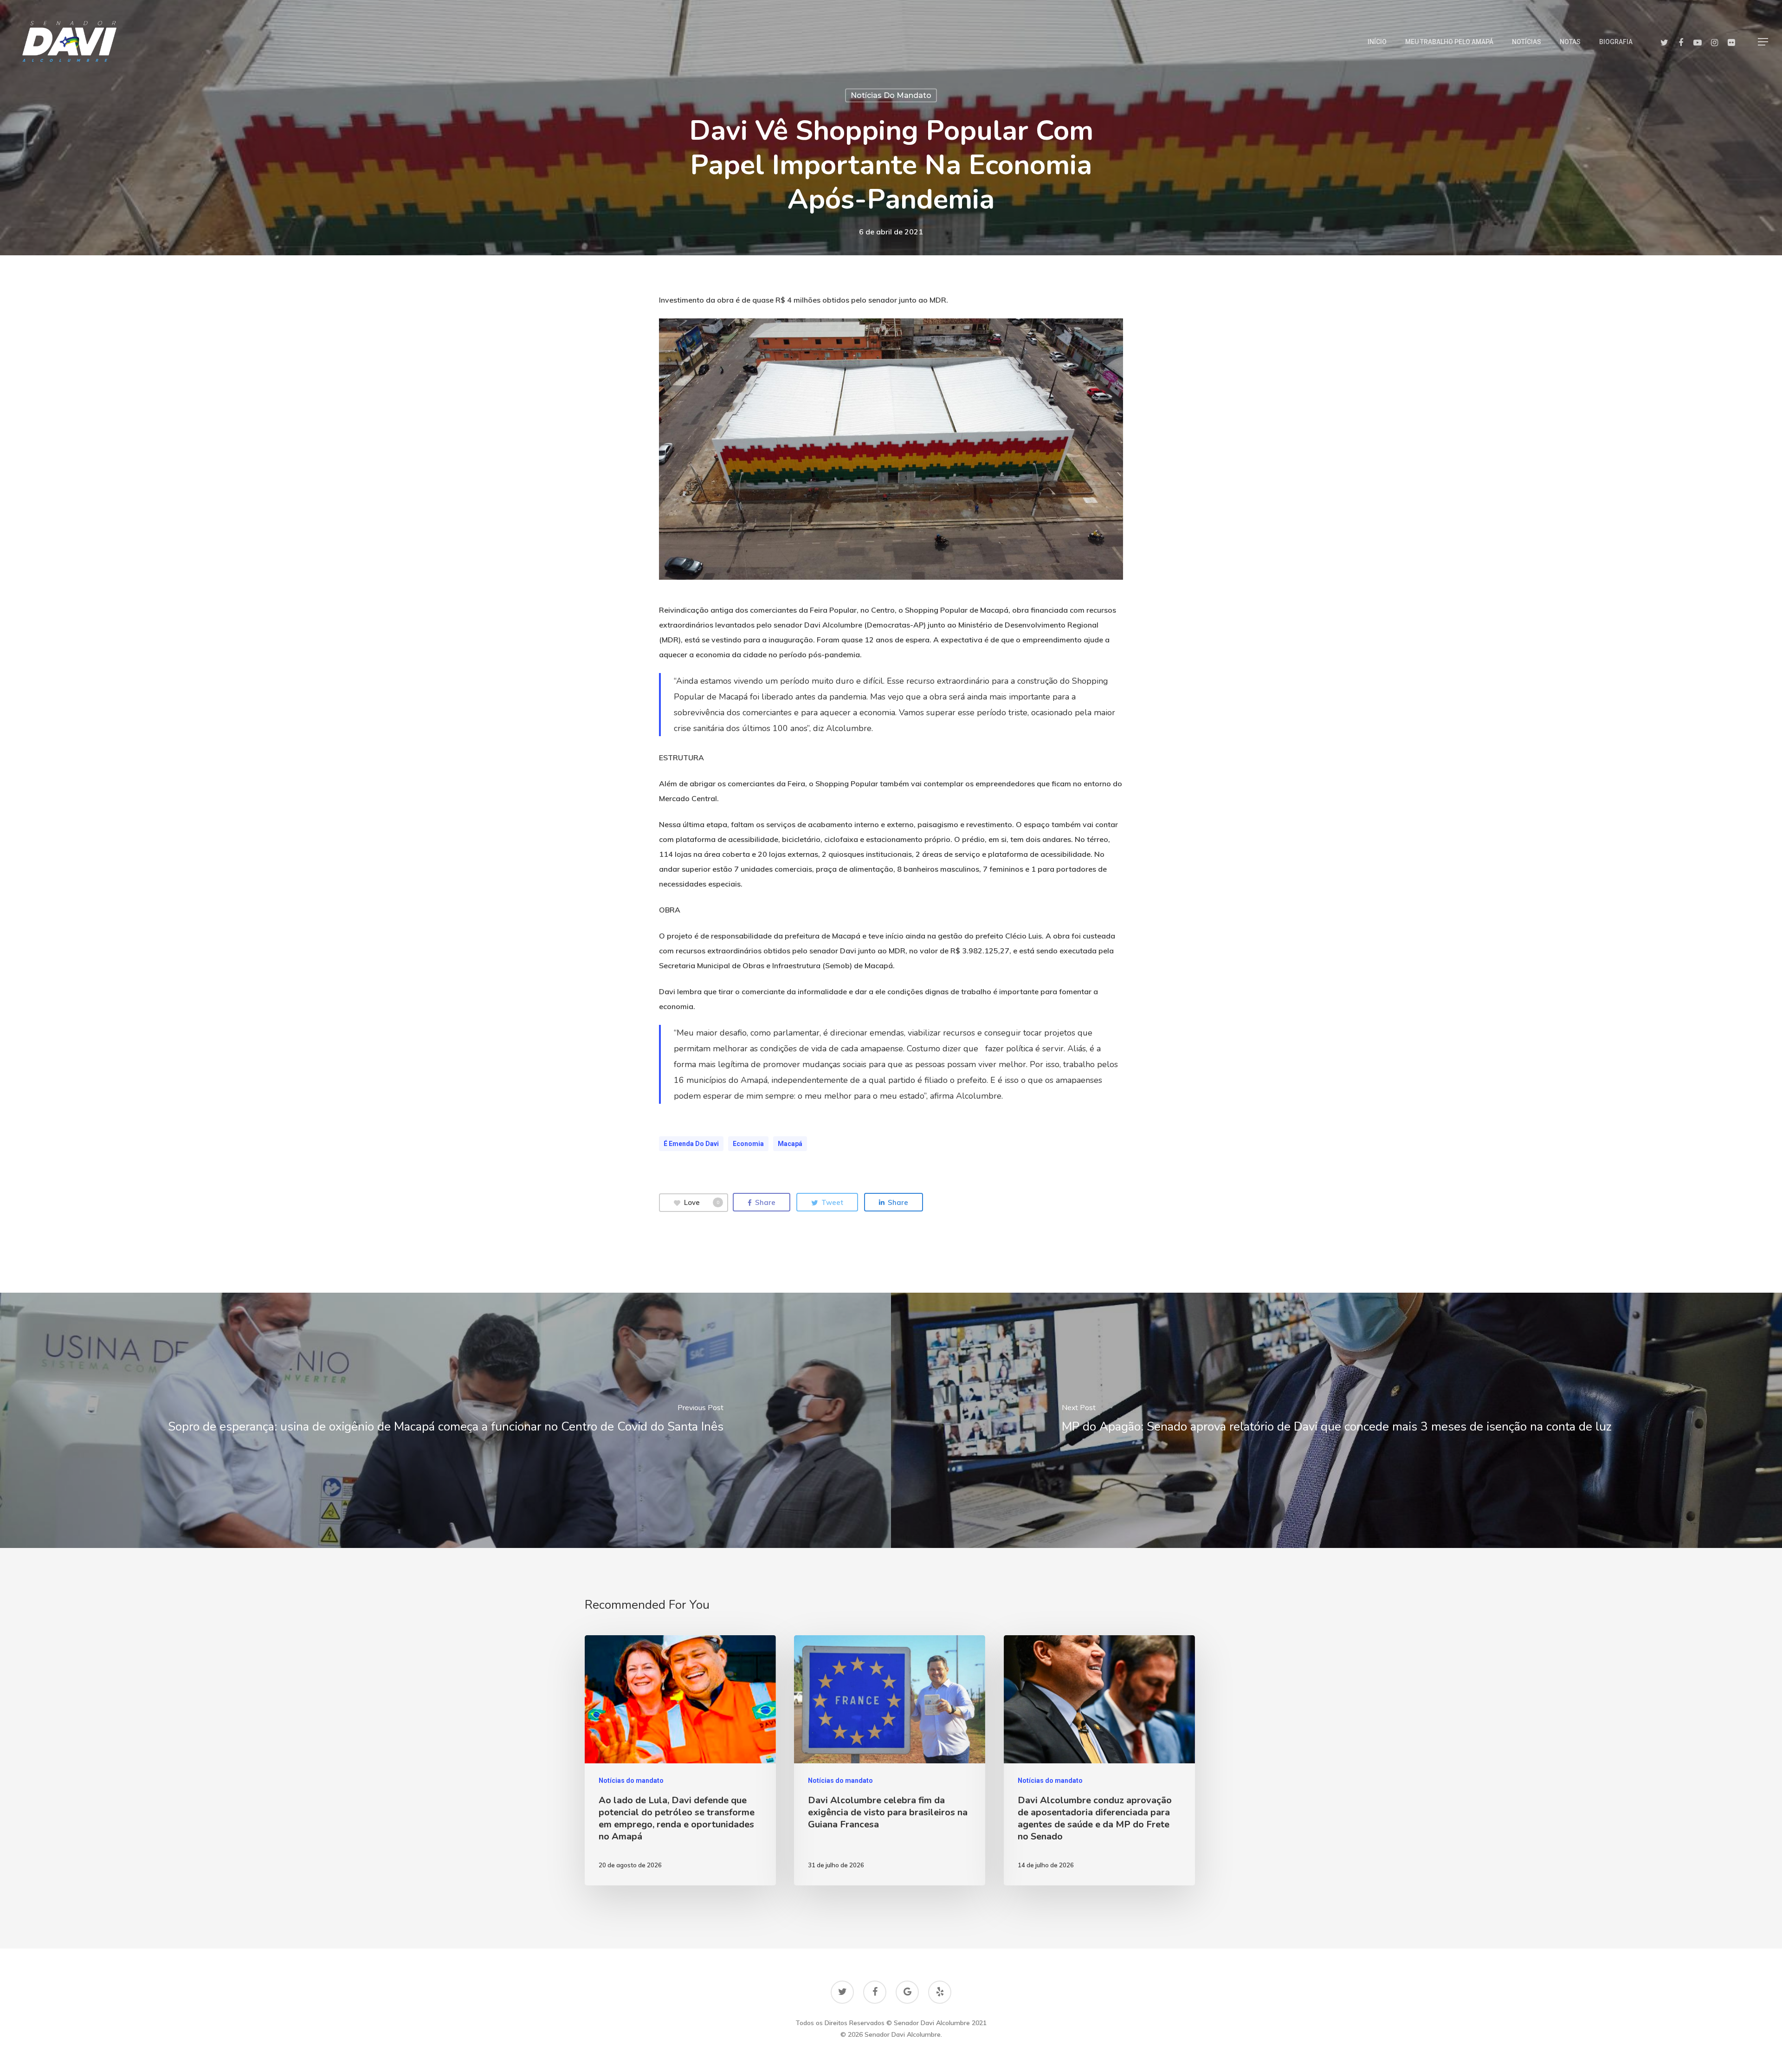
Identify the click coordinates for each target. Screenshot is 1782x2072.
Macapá (790, 1144)
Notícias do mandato (891, 95)
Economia (748, 1144)
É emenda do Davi (691, 1144)
